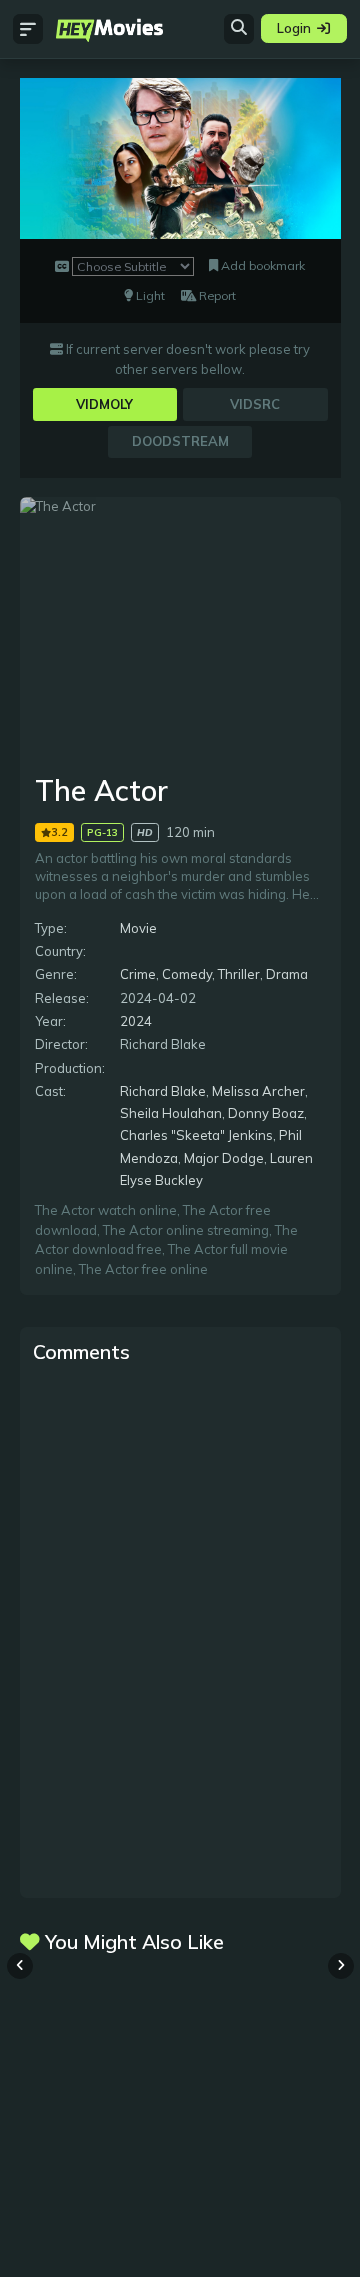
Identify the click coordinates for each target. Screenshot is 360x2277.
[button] (341, 1966)
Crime (138, 974)
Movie (138, 928)
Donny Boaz (266, 1113)
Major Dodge (224, 1158)
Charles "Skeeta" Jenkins (196, 1135)
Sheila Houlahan (171, 1113)
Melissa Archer (258, 1091)
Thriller (239, 974)
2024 (136, 1021)
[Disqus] (180, 1629)
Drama (287, 974)
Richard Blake (163, 1091)
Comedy (187, 974)
